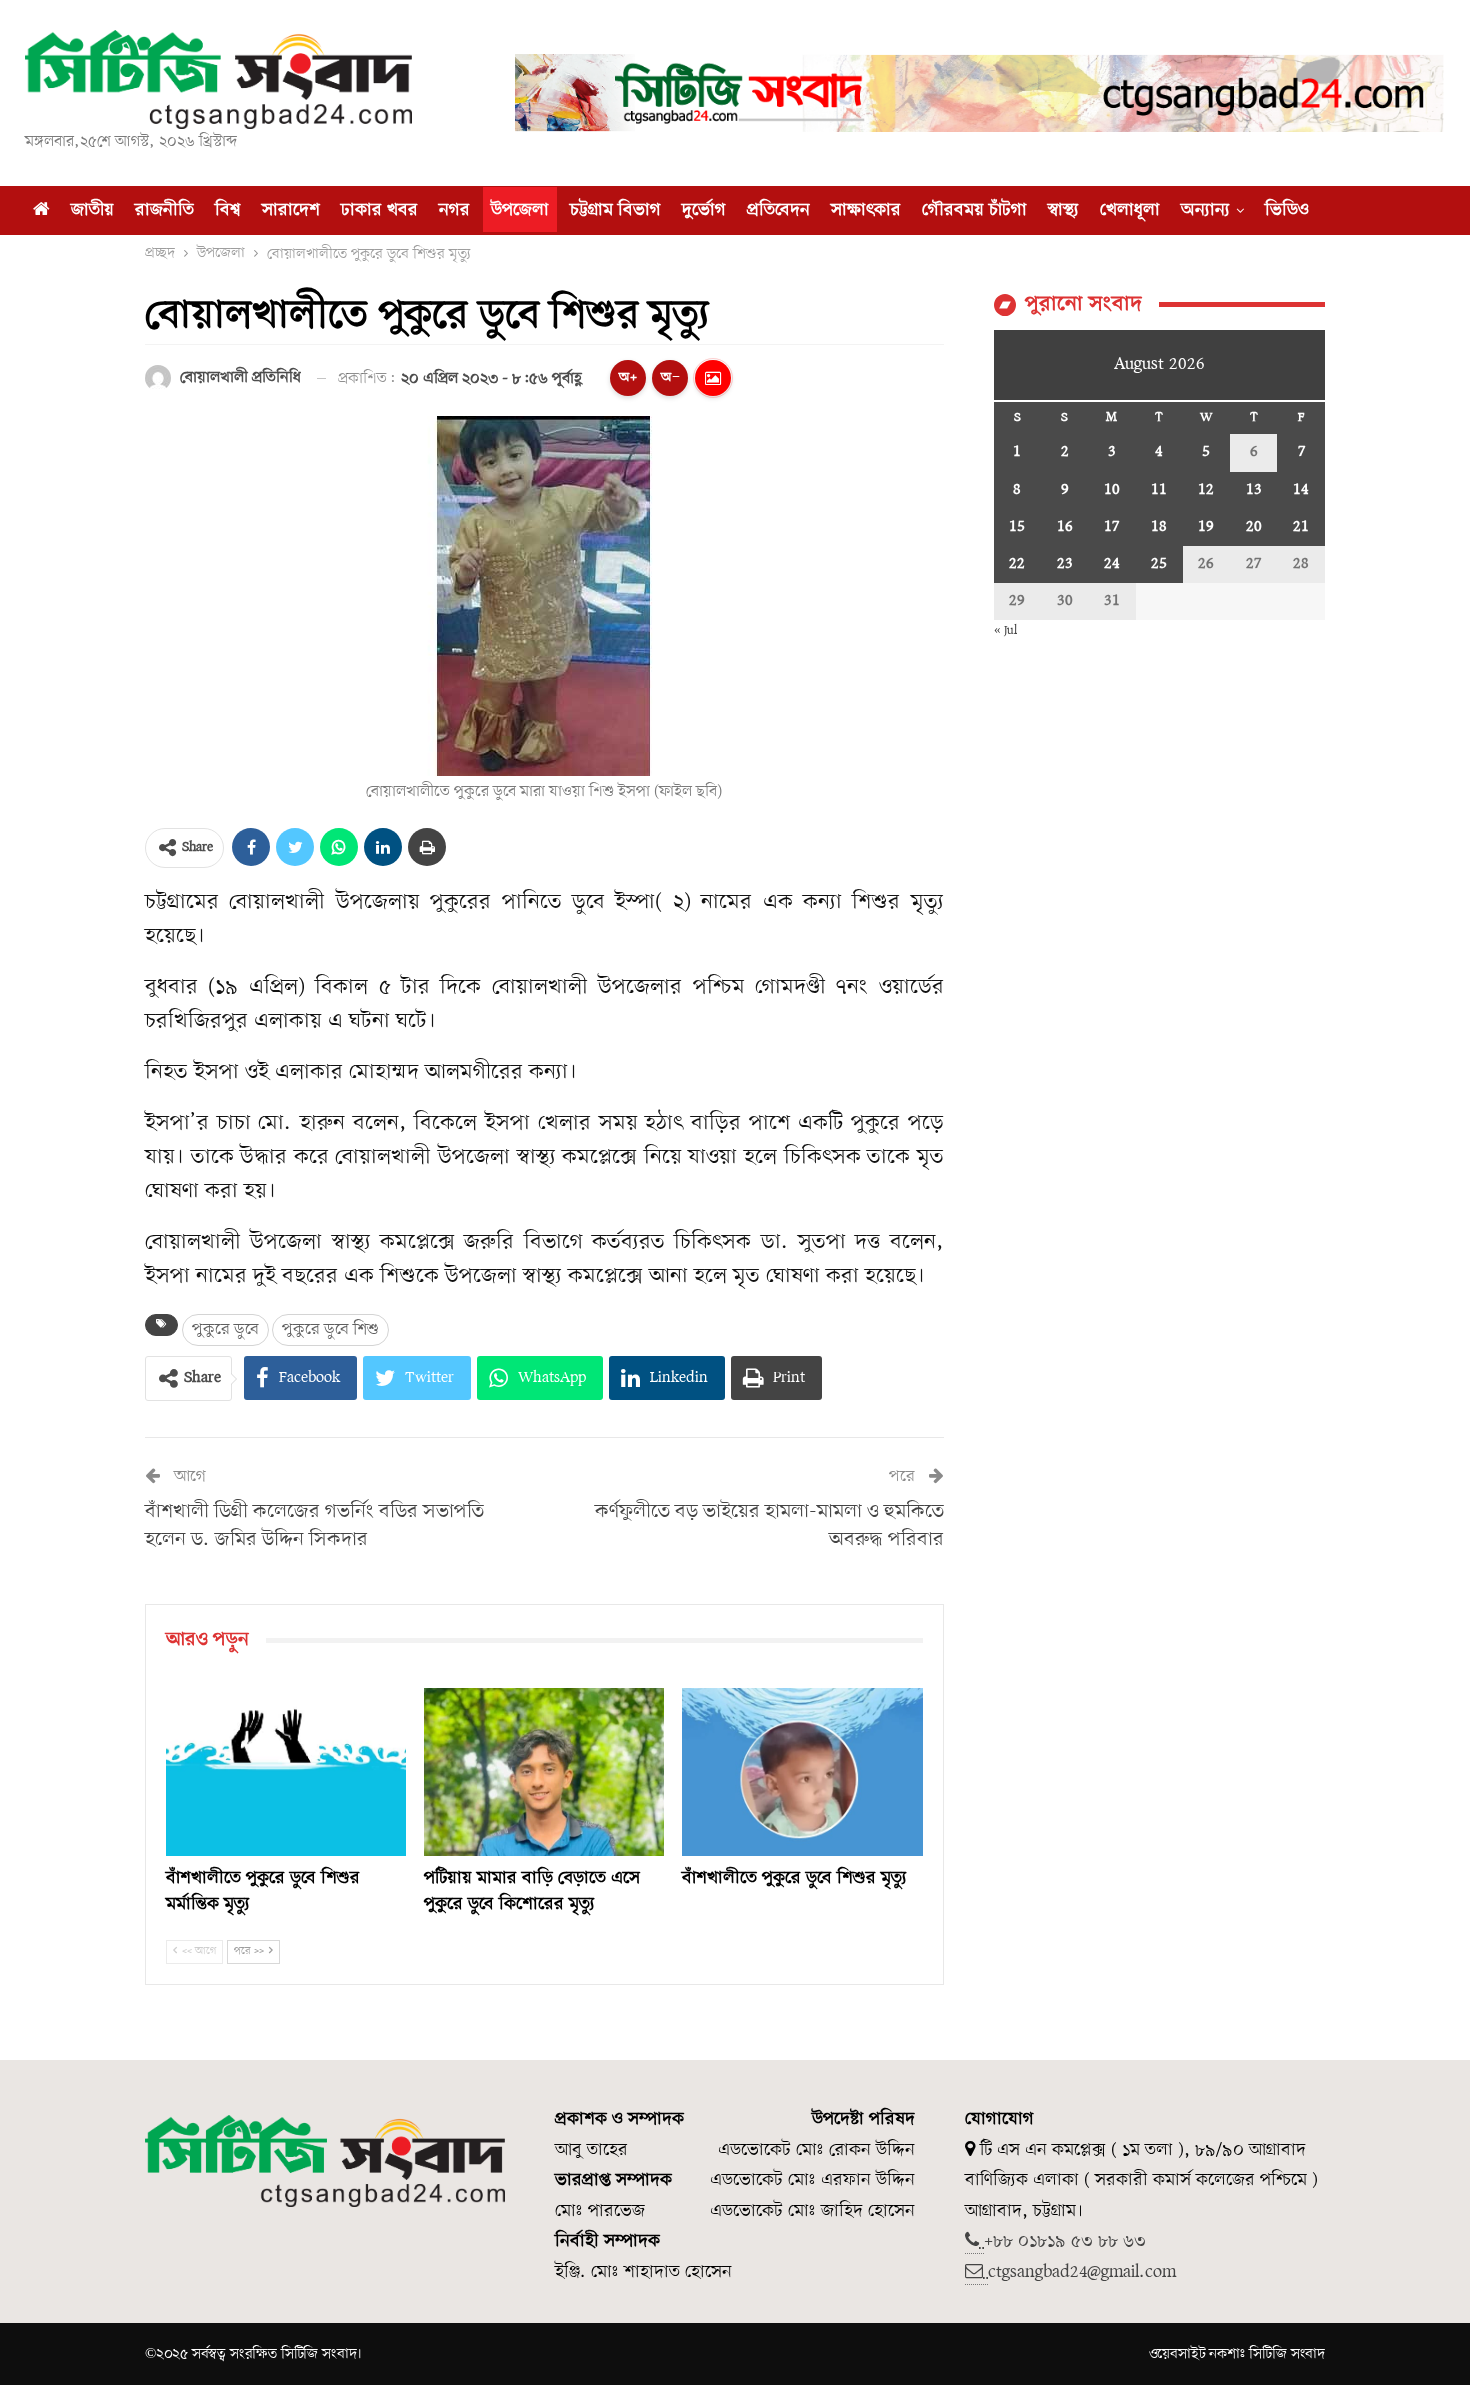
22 (1017, 564)
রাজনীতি (164, 210)
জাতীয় (92, 210)
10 (1112, 490)
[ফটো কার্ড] (713, 378)
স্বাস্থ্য (1063, 210)
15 (1017, 527)
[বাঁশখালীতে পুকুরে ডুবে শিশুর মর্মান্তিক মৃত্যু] (286, 1772)
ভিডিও (1287, 210)
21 (1301, 527)
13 (1254, 490)
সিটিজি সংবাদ (1287, 2354)
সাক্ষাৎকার (866, 210)
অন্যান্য (1205, 210)
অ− (670, 377)
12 (1206, 490)
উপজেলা (520, 210)
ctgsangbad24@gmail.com (1082, 2272)
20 (1254, 527)
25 (1159, 564)
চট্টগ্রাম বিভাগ (615, 210)
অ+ (628, 377)
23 (1065, 564)
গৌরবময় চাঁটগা (974, 210)
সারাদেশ (291, 210)
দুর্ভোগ (704, 210)
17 (1111, 527)
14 (1301, 490)
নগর (454, 210)
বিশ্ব (228, 210)
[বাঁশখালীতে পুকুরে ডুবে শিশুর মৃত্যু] (802, 1772)
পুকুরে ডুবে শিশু (330, 1329)
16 (1065, 527)
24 (1112, 564)
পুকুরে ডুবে (225, 1329)
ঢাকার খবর (379, 210)
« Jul (1005, 630)
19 (1206, 527)
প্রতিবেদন (778, 210)
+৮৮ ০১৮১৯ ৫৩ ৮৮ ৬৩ (1065, 2241)
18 (1159, 527)
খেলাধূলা (1130, 210)
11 (1159, 490)
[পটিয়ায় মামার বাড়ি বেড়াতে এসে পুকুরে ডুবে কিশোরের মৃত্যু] (544, 1772)
